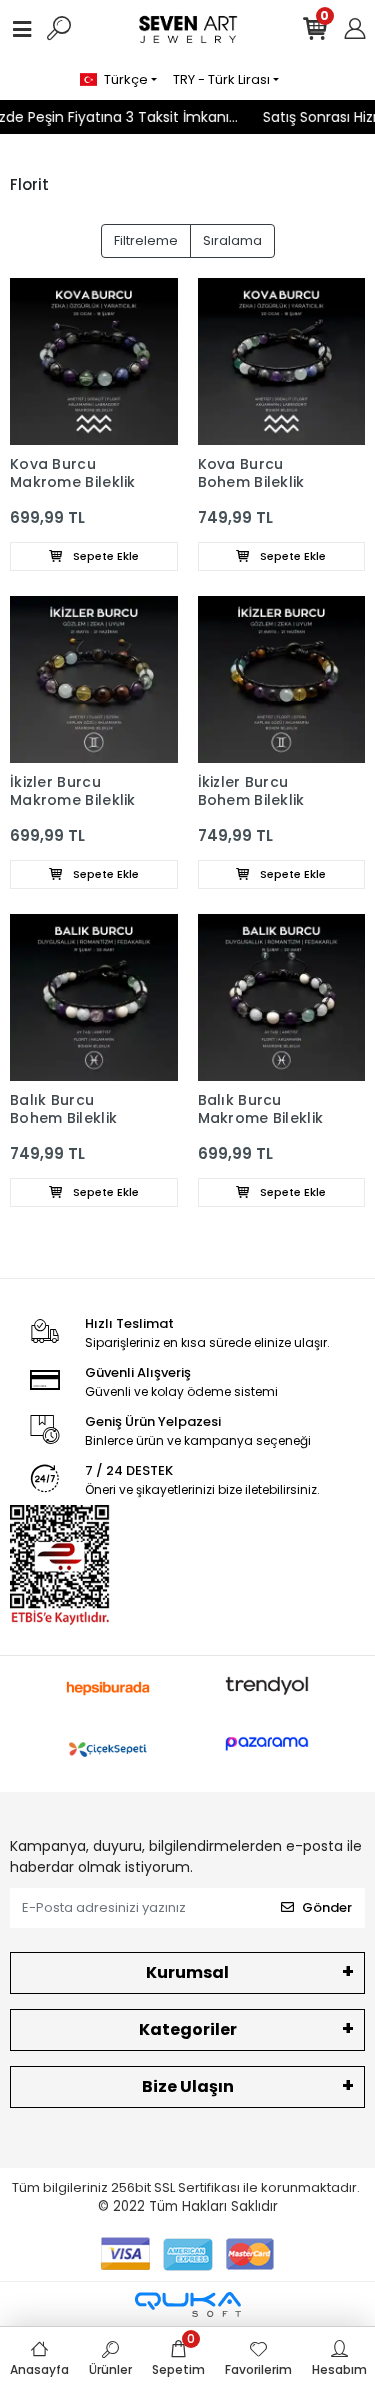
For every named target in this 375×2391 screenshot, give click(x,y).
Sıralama (232, 240)
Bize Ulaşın (188, 2086)
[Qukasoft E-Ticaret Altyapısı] (188, 2304)
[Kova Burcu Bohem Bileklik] (282, 362)
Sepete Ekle (104, 556)
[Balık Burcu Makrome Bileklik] (282, 998)
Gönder (327, 1907)
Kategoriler (188, 2029)
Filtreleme (146, 240)
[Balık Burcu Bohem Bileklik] (94, 998)
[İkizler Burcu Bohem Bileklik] (282, 680)
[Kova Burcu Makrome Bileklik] (94, 362)
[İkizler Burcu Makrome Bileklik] (94, 680)
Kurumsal (187, 1972)
